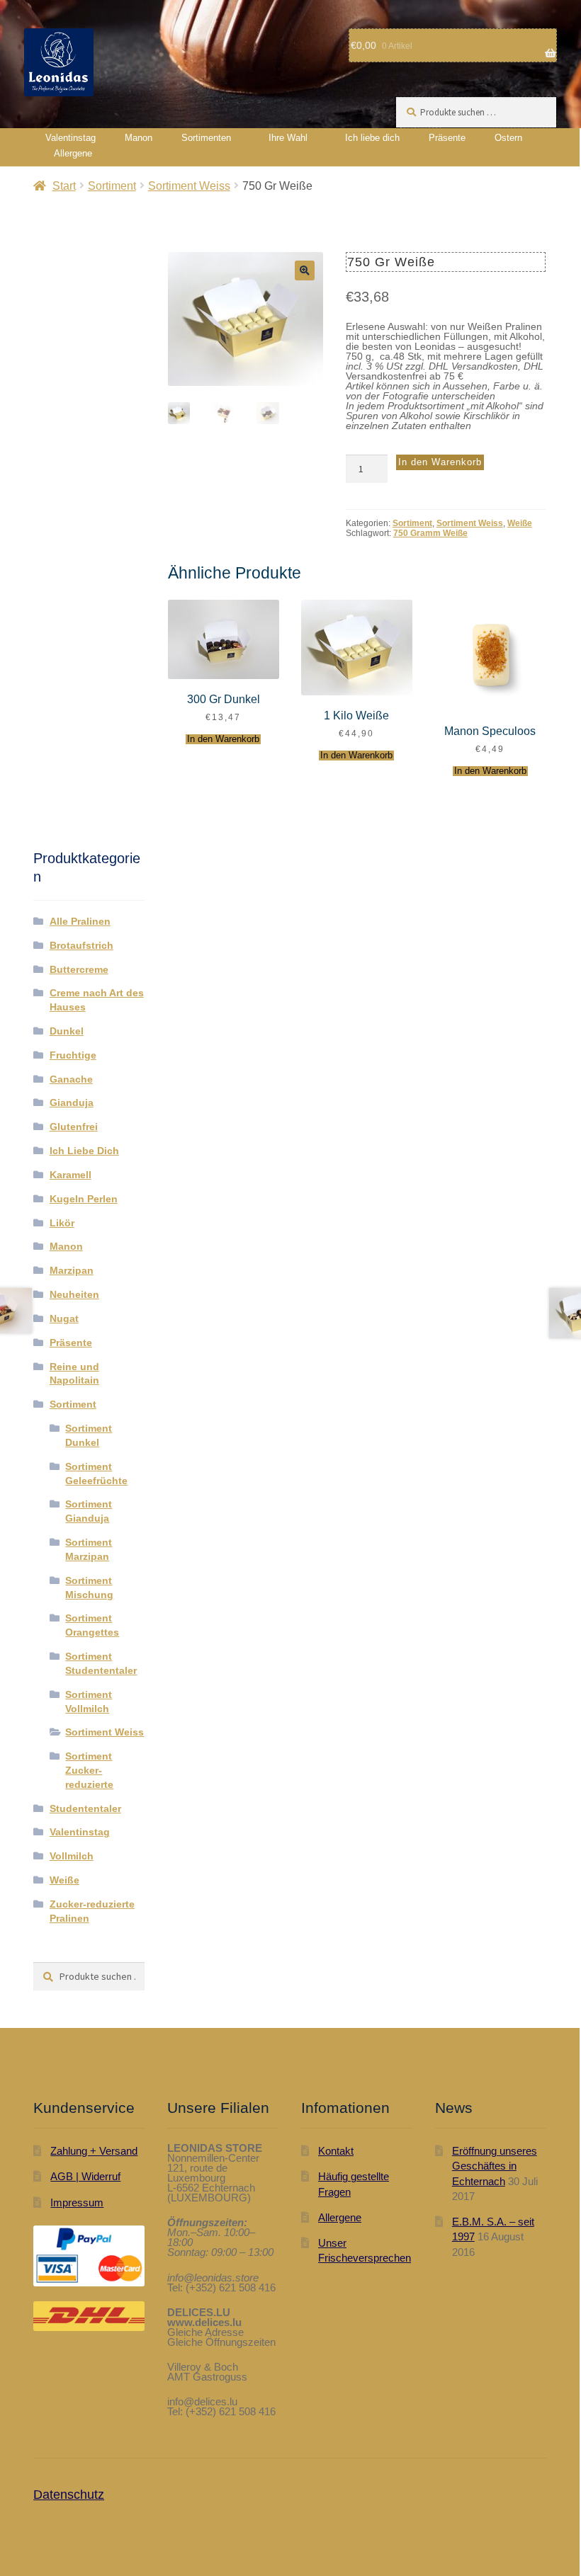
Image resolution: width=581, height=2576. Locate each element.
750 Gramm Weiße (430, 533)
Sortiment (112, 186)
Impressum (77, 2202)
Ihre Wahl (288, 138)
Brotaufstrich (81, 945)
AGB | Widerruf (85, 2176)
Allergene (73, 153)
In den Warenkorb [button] (223, 739)
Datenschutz (69, 2495)
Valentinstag (70, 138)
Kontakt (336, 2151)
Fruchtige (73, 1055)
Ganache (71, 1079)
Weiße (520, 523)
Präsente (447, 138)
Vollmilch (72, 1856)
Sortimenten (206, 138)
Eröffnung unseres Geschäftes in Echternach (495, 2166)
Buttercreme (79, 969)
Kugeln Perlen (84, 1199)
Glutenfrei (74, 1127)
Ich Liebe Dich (84, 1151)
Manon (139, 138)
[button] (305, 270)
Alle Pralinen (80, 921)
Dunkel (67, 1031)
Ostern (508, 138)
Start (64, 186)
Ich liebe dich (372, 138)
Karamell (70, 1175)
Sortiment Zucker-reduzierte (89, 1770)
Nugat (64, 1318)
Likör (62, 1223)
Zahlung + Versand (94, 2151)
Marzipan (72, 1270)
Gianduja (72, 1102)
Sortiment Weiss (189, 186)
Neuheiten (74, 1294)
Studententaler (85, 1808)
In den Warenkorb (440, 462)
